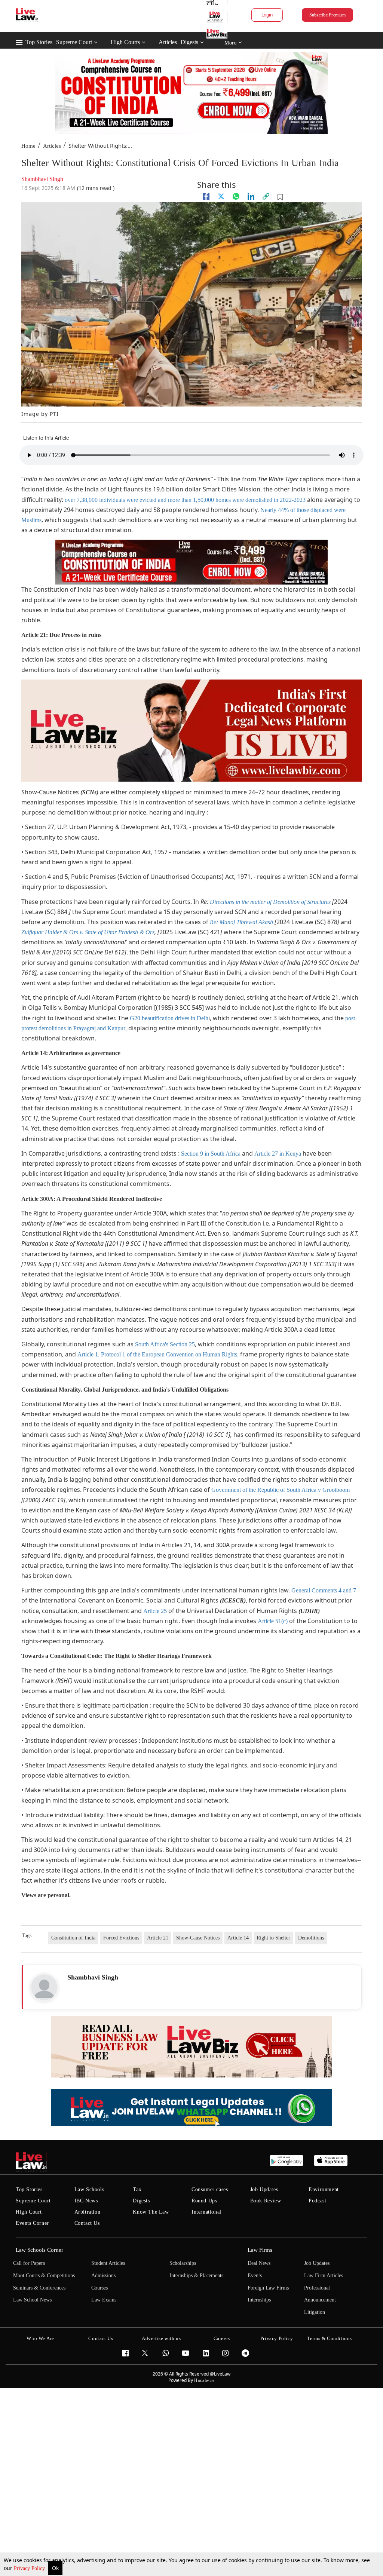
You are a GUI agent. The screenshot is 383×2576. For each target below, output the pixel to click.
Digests (189, 42)
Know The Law (151, 2212)
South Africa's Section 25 (165, 1344)
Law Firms (260, 2250)
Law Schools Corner (39, 2250)
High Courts (125, 42)
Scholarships (183, 2263)
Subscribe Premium (327, 15)
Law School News (32, 2300)
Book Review (266, 2201)
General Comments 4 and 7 (324, 1590)
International (206, 2212)
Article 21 (158, 1938)
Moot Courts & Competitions (44, 2276)
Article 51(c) (273, 1621)
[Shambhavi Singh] (44, 1987)
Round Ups (204, 2201)
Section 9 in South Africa (211, 1154)
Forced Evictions (121, 1938)
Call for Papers (29, 2263)
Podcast (317, 2201)
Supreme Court (74, 42)
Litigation (315, 2312)
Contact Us (87, 2223)
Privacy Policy (30, 2568)
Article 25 (155, 1611)
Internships (259, 2300)
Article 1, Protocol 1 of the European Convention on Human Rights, (158, 1354)
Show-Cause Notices (198, 1938)
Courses (99, 2288)
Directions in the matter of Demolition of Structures (270, 902)
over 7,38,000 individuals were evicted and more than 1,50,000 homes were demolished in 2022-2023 (185, 500)
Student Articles (108, 2263)
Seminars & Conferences (39, 2288)
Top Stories (39, 42)
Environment (324, 2189)
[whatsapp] (236, 196)
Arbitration (88, 2212)
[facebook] (206, 196)
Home (28, 146)
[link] (266, 196)
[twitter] (221, 196)
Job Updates (264, 2189)
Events (255, 2276)
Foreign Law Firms (268, 2288)
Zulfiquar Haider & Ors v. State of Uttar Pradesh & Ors (88, 932)
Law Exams (104, 2300)
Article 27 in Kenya (278, 1154)
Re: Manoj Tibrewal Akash (241, 922)
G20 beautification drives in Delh (169, 1018)
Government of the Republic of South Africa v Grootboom (281, 1490)
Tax (137, 2189)
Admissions (103, 2276)
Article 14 (238, 1938)
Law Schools (89, 2189)
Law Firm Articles (324, 2276)
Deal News (259, 2263)
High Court (29, 2212)
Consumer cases (210, 2189)
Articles (168, 42)
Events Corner (32, 2223)
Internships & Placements (196, 2276)
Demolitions (311, 1938)
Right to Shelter (273, 1938)
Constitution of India (73, 1938)
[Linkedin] (251, 196)
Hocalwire (204, 2380)
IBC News (86, 2201)
